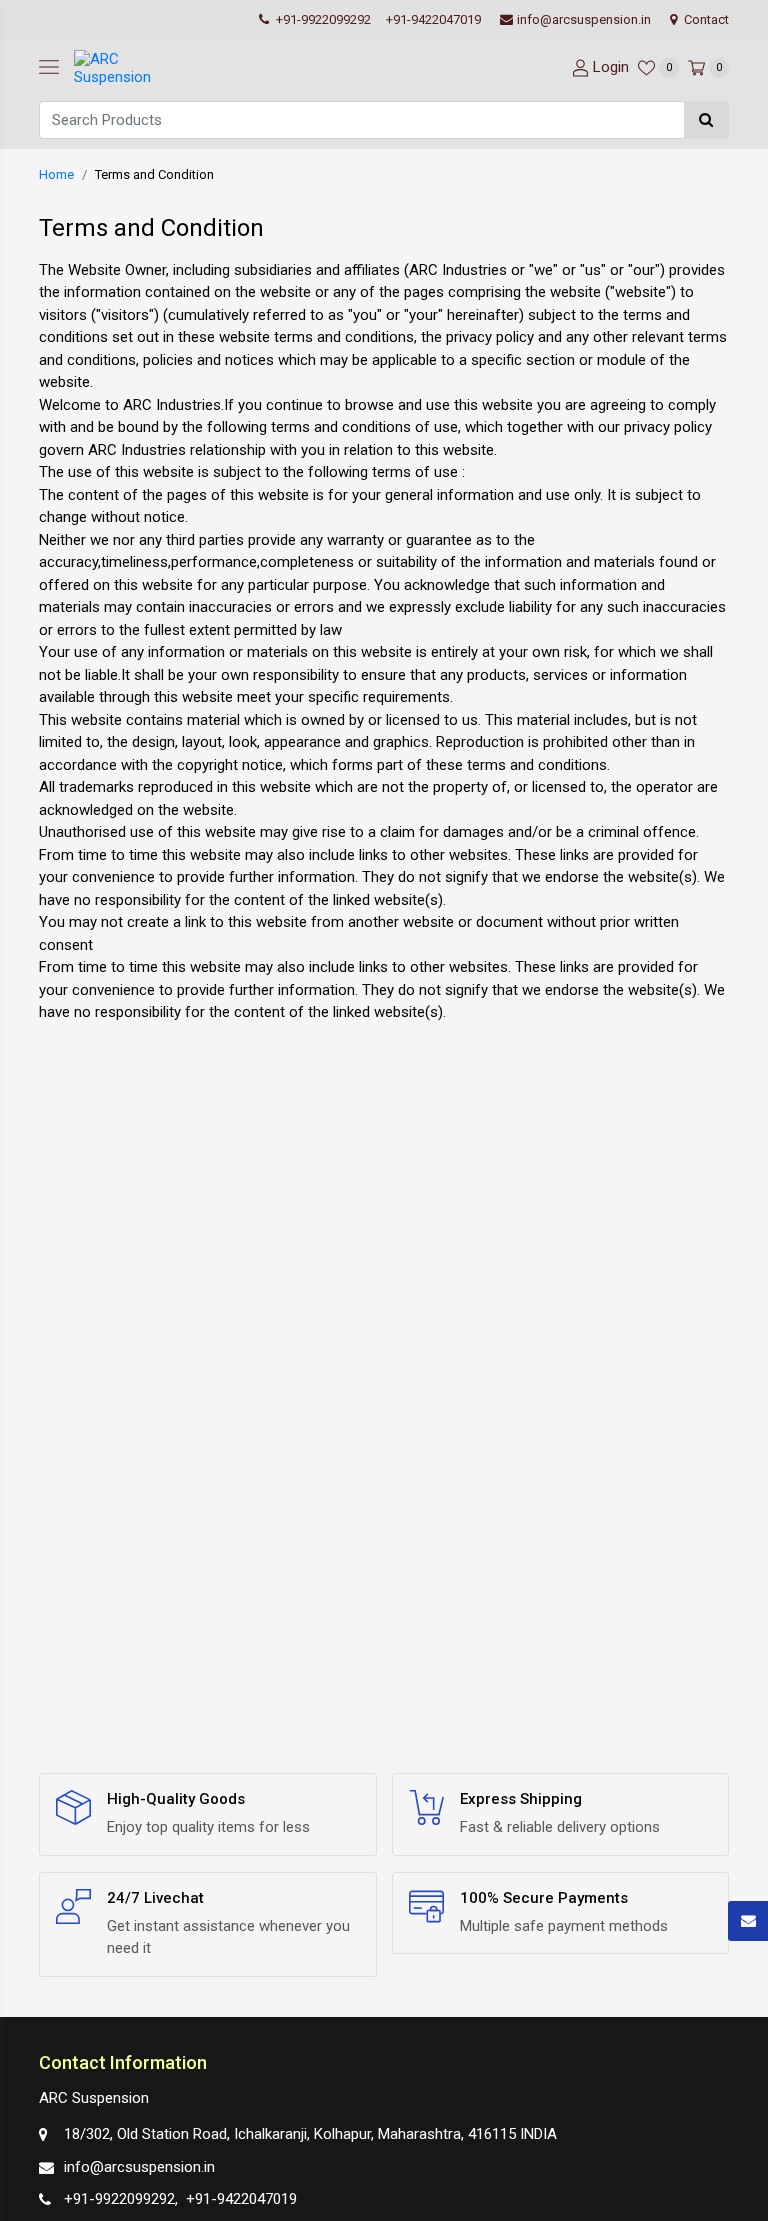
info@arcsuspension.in (584, 19)
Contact (705, 19)
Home (56, 174)
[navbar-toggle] (49, 68)
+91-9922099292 (322, 19)
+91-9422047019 (433, 19)
